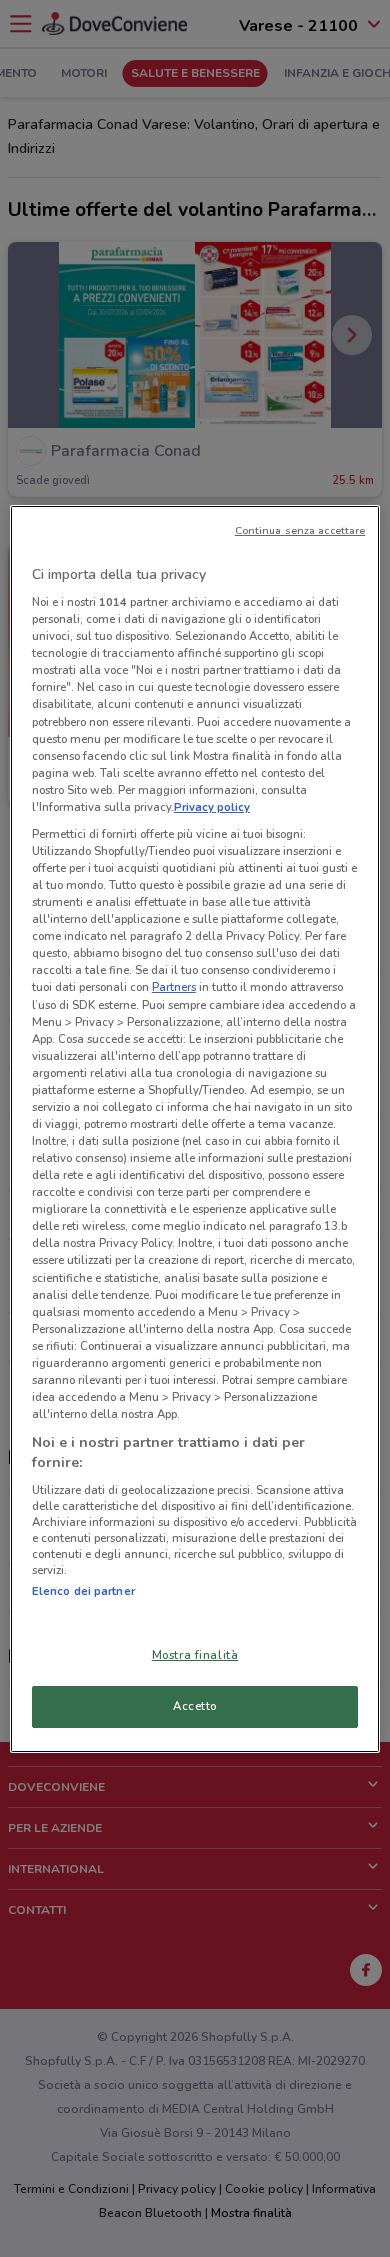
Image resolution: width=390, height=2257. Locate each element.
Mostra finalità (195, 1655)
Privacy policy (212, 807)
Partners (174, 987)
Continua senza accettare (300, 530)
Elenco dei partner (83, 1591)
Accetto (195, 1706)
